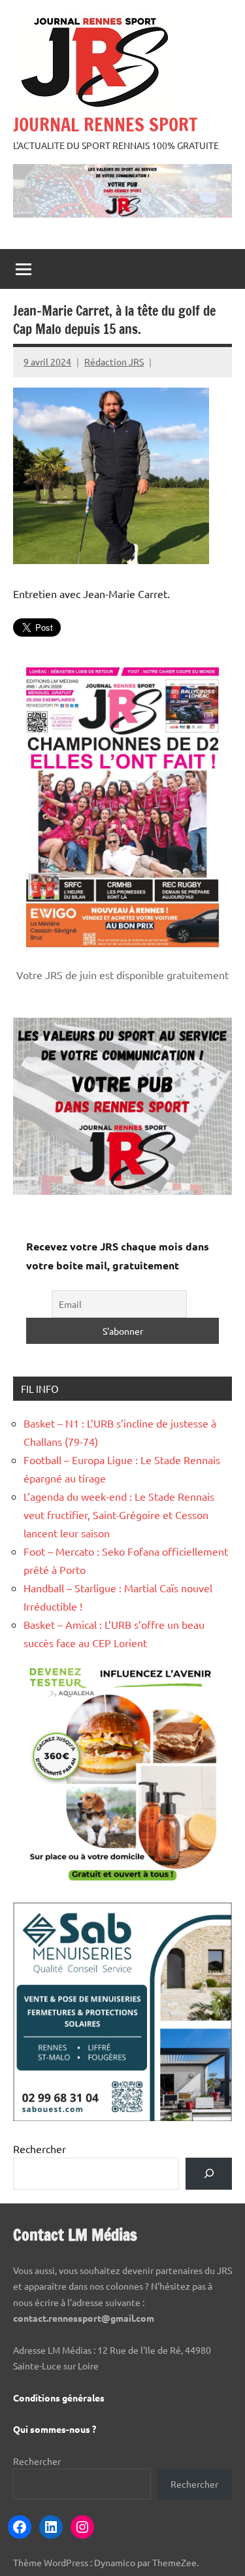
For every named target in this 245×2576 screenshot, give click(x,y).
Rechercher (40, 2149)
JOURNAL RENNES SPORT (105, 125)
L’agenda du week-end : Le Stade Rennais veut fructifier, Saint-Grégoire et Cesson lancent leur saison (119, 1514)
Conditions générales (59, 2398)
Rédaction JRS (114, 361)
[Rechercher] (209, 2174)
